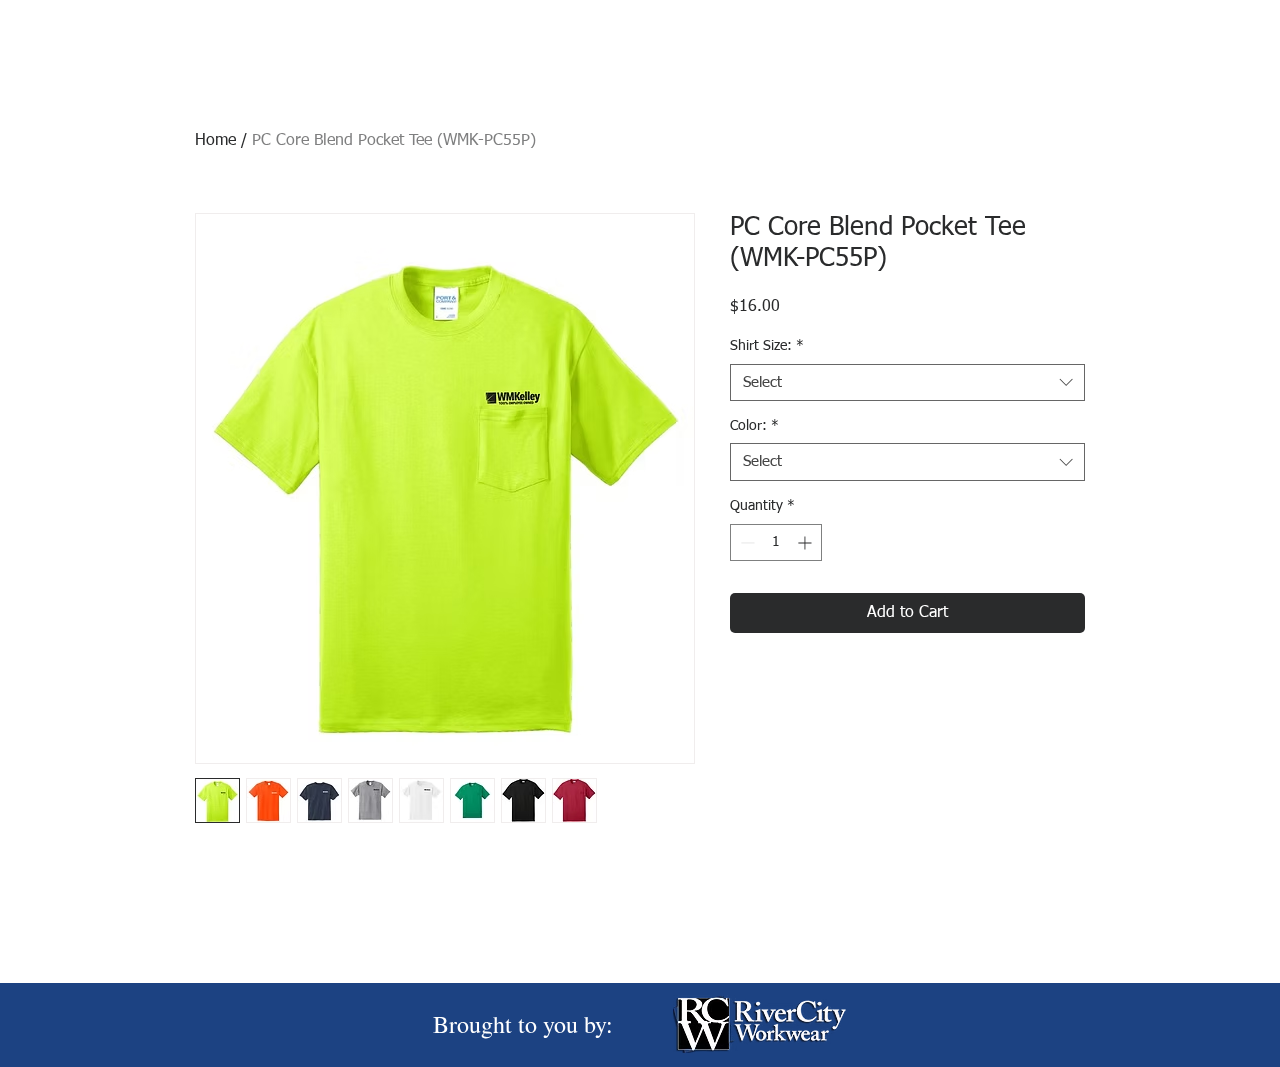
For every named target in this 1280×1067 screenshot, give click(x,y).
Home (215, 141)
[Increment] (806, 542)
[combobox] (907, 383)
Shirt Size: (767, 346)
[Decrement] (745, 542)
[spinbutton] (776, 542)
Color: (754, 426)
